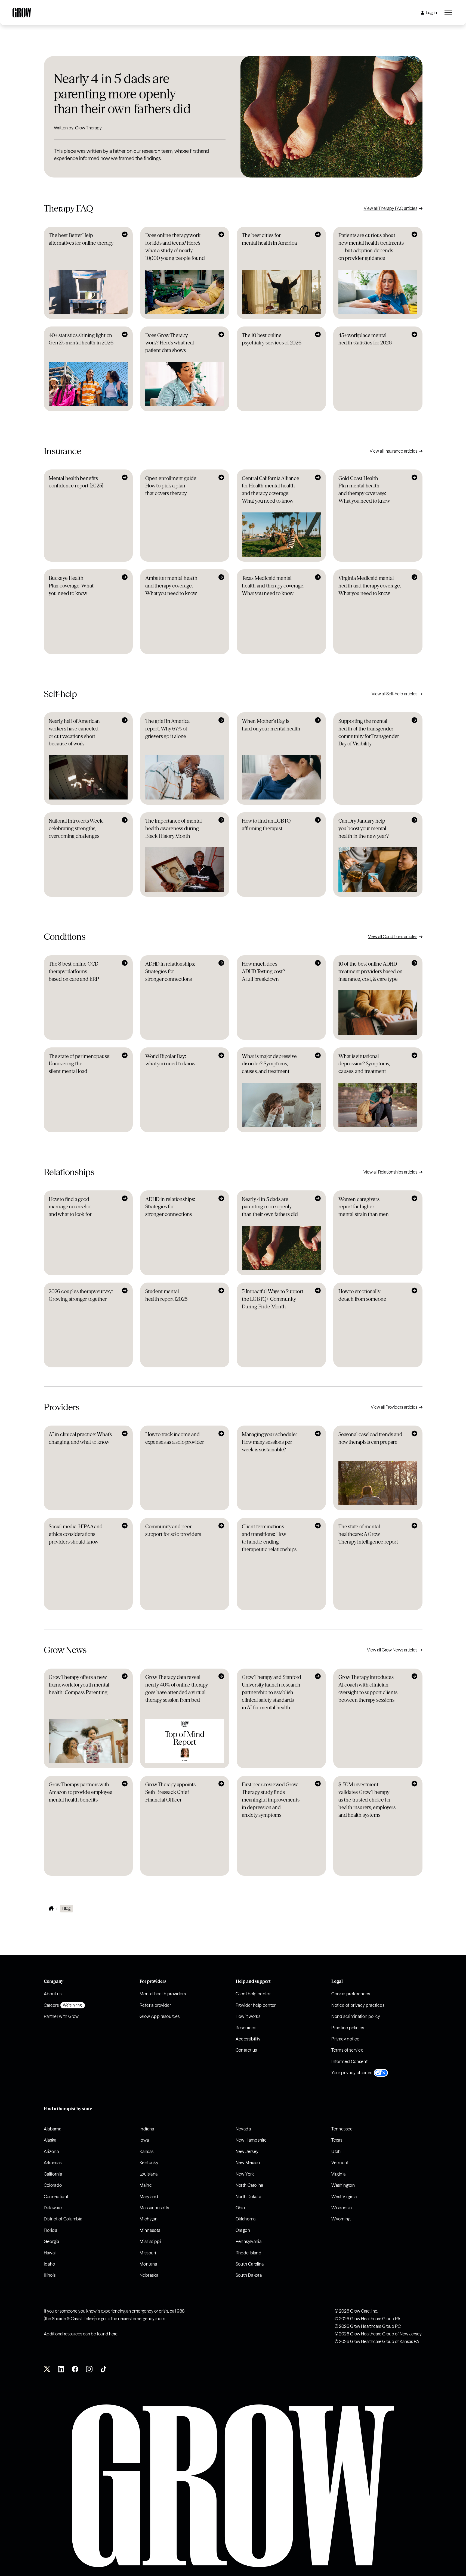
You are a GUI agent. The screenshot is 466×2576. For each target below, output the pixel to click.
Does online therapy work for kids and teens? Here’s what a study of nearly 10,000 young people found (175, 247)
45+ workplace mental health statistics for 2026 (365, 339)
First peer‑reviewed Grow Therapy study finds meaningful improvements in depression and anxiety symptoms (271, 1800)
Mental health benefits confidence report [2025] (76, 482)
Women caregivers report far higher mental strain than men (364, 1207)
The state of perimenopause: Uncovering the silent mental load (80, 1064)
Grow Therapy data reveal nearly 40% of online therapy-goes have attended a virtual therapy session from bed (178, 1689)
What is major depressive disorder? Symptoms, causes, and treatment (269, 1064)
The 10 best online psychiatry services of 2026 (272, 339)
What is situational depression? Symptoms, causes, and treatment (364, 1064)
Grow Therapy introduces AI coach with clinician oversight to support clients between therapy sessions (368, 1689)
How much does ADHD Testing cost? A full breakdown (263, 971)
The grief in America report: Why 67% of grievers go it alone (167, 729)
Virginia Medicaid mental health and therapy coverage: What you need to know (370, 586)
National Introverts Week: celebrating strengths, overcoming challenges (76, 828)
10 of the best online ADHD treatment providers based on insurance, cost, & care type (371, 971)
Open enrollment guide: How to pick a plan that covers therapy (171, 486)
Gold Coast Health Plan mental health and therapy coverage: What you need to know (364, 490)
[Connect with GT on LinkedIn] (61, 2370)
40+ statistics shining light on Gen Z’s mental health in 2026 (81, 339)
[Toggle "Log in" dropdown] (422, 13)
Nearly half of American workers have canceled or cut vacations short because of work (74, 732)
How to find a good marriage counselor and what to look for (70, 1207)
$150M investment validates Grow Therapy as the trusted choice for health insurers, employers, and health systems (367, 1800)
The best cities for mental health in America (269, 239)
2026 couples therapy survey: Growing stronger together (81, 1295)
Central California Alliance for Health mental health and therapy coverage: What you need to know (271, 490)
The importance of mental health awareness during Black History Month (174, 828)
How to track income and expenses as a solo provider (175, 1438)
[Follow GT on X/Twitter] (47, 2370)
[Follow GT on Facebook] (75, 2370)
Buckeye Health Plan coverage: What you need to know (71, 586)
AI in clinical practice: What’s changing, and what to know (80, 1438)
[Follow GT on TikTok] (103, 2370)
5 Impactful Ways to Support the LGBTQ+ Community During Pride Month (273, 1299)
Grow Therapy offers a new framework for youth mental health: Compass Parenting (79, 1685)
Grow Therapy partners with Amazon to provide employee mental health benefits (81, 1792)
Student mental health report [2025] (167, 1295)
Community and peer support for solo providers (173, 1530)
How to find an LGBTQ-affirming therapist (267, 825)
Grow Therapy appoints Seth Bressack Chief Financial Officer (170, 1792)
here (113, 2334)
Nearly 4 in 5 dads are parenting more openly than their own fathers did (122, 94)
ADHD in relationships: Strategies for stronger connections (170, 971)
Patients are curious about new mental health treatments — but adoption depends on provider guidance (371, 247)
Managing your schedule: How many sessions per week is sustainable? (269, 1442)
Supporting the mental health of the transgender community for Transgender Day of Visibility (369, 732)
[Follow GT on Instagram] (89, 2370)
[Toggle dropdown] (448, 13)
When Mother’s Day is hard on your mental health (271, 725)
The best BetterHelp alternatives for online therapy (81, 239)
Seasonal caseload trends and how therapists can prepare (370, 1438)
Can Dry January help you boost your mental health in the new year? (364, 828)
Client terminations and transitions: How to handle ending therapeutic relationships (269, 1538)
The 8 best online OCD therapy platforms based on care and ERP (74, 971)
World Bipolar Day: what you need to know (170, 1060)
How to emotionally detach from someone (362, 1295)
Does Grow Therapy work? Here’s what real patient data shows (170, 343)
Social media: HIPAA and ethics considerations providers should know (76, 1534)
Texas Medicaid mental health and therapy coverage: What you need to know (273, 586)
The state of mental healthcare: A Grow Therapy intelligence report (368, 1534)
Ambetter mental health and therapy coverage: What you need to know (171, 586)
